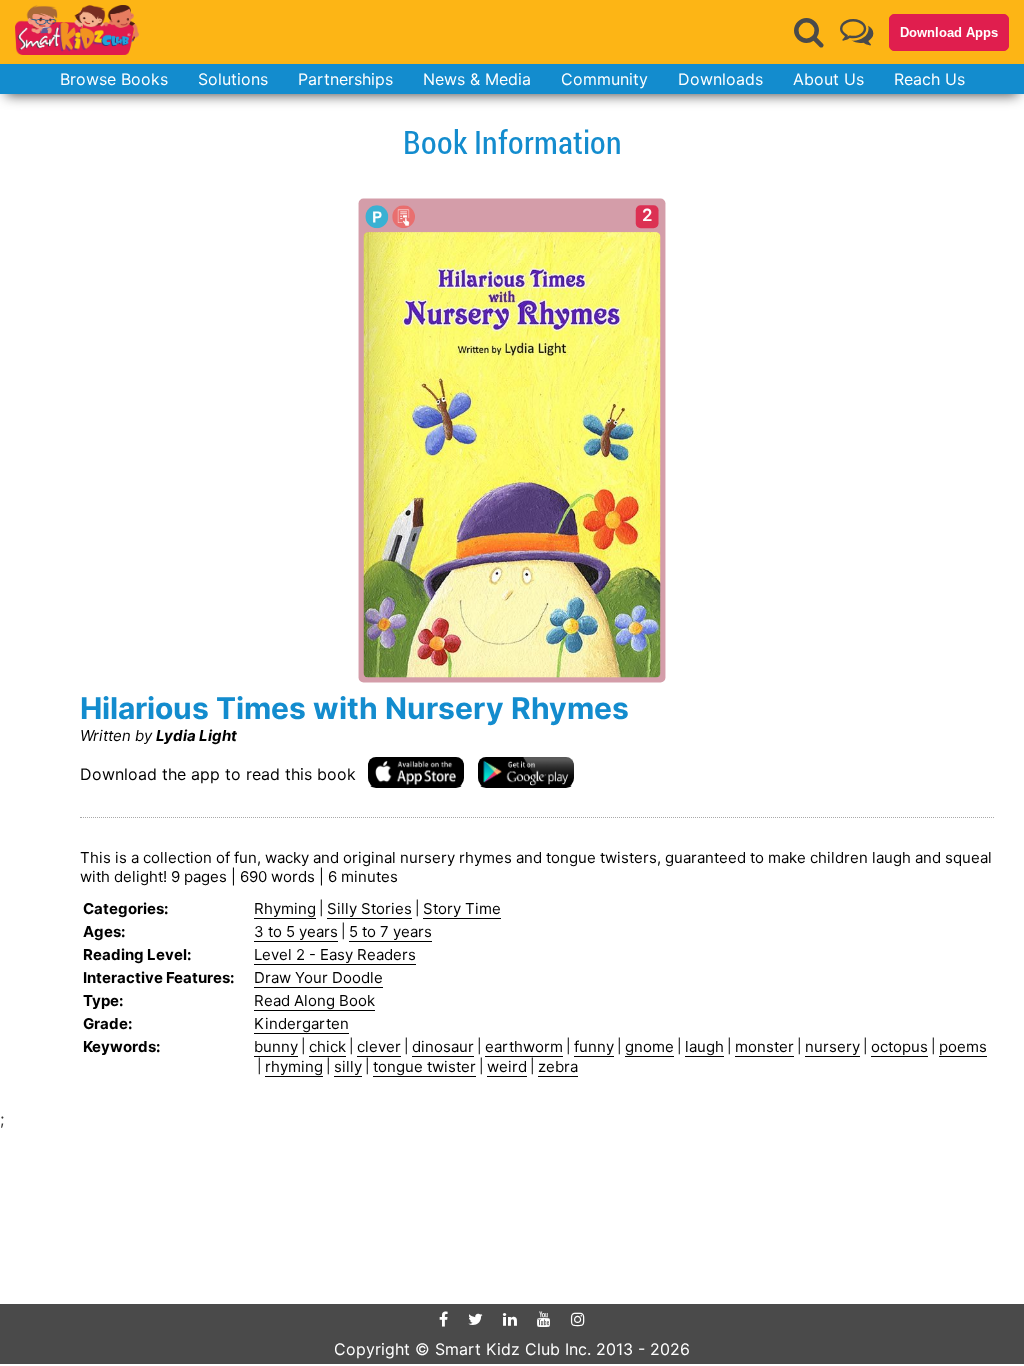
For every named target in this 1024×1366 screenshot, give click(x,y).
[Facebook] (443, 1319)
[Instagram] (578, 1319)
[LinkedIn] (510, 1319)
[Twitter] (475, 1319)
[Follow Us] (856, 31)
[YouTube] (544, 1319)
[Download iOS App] (416, 771)
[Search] (809, 32)
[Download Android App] (526, 771)
